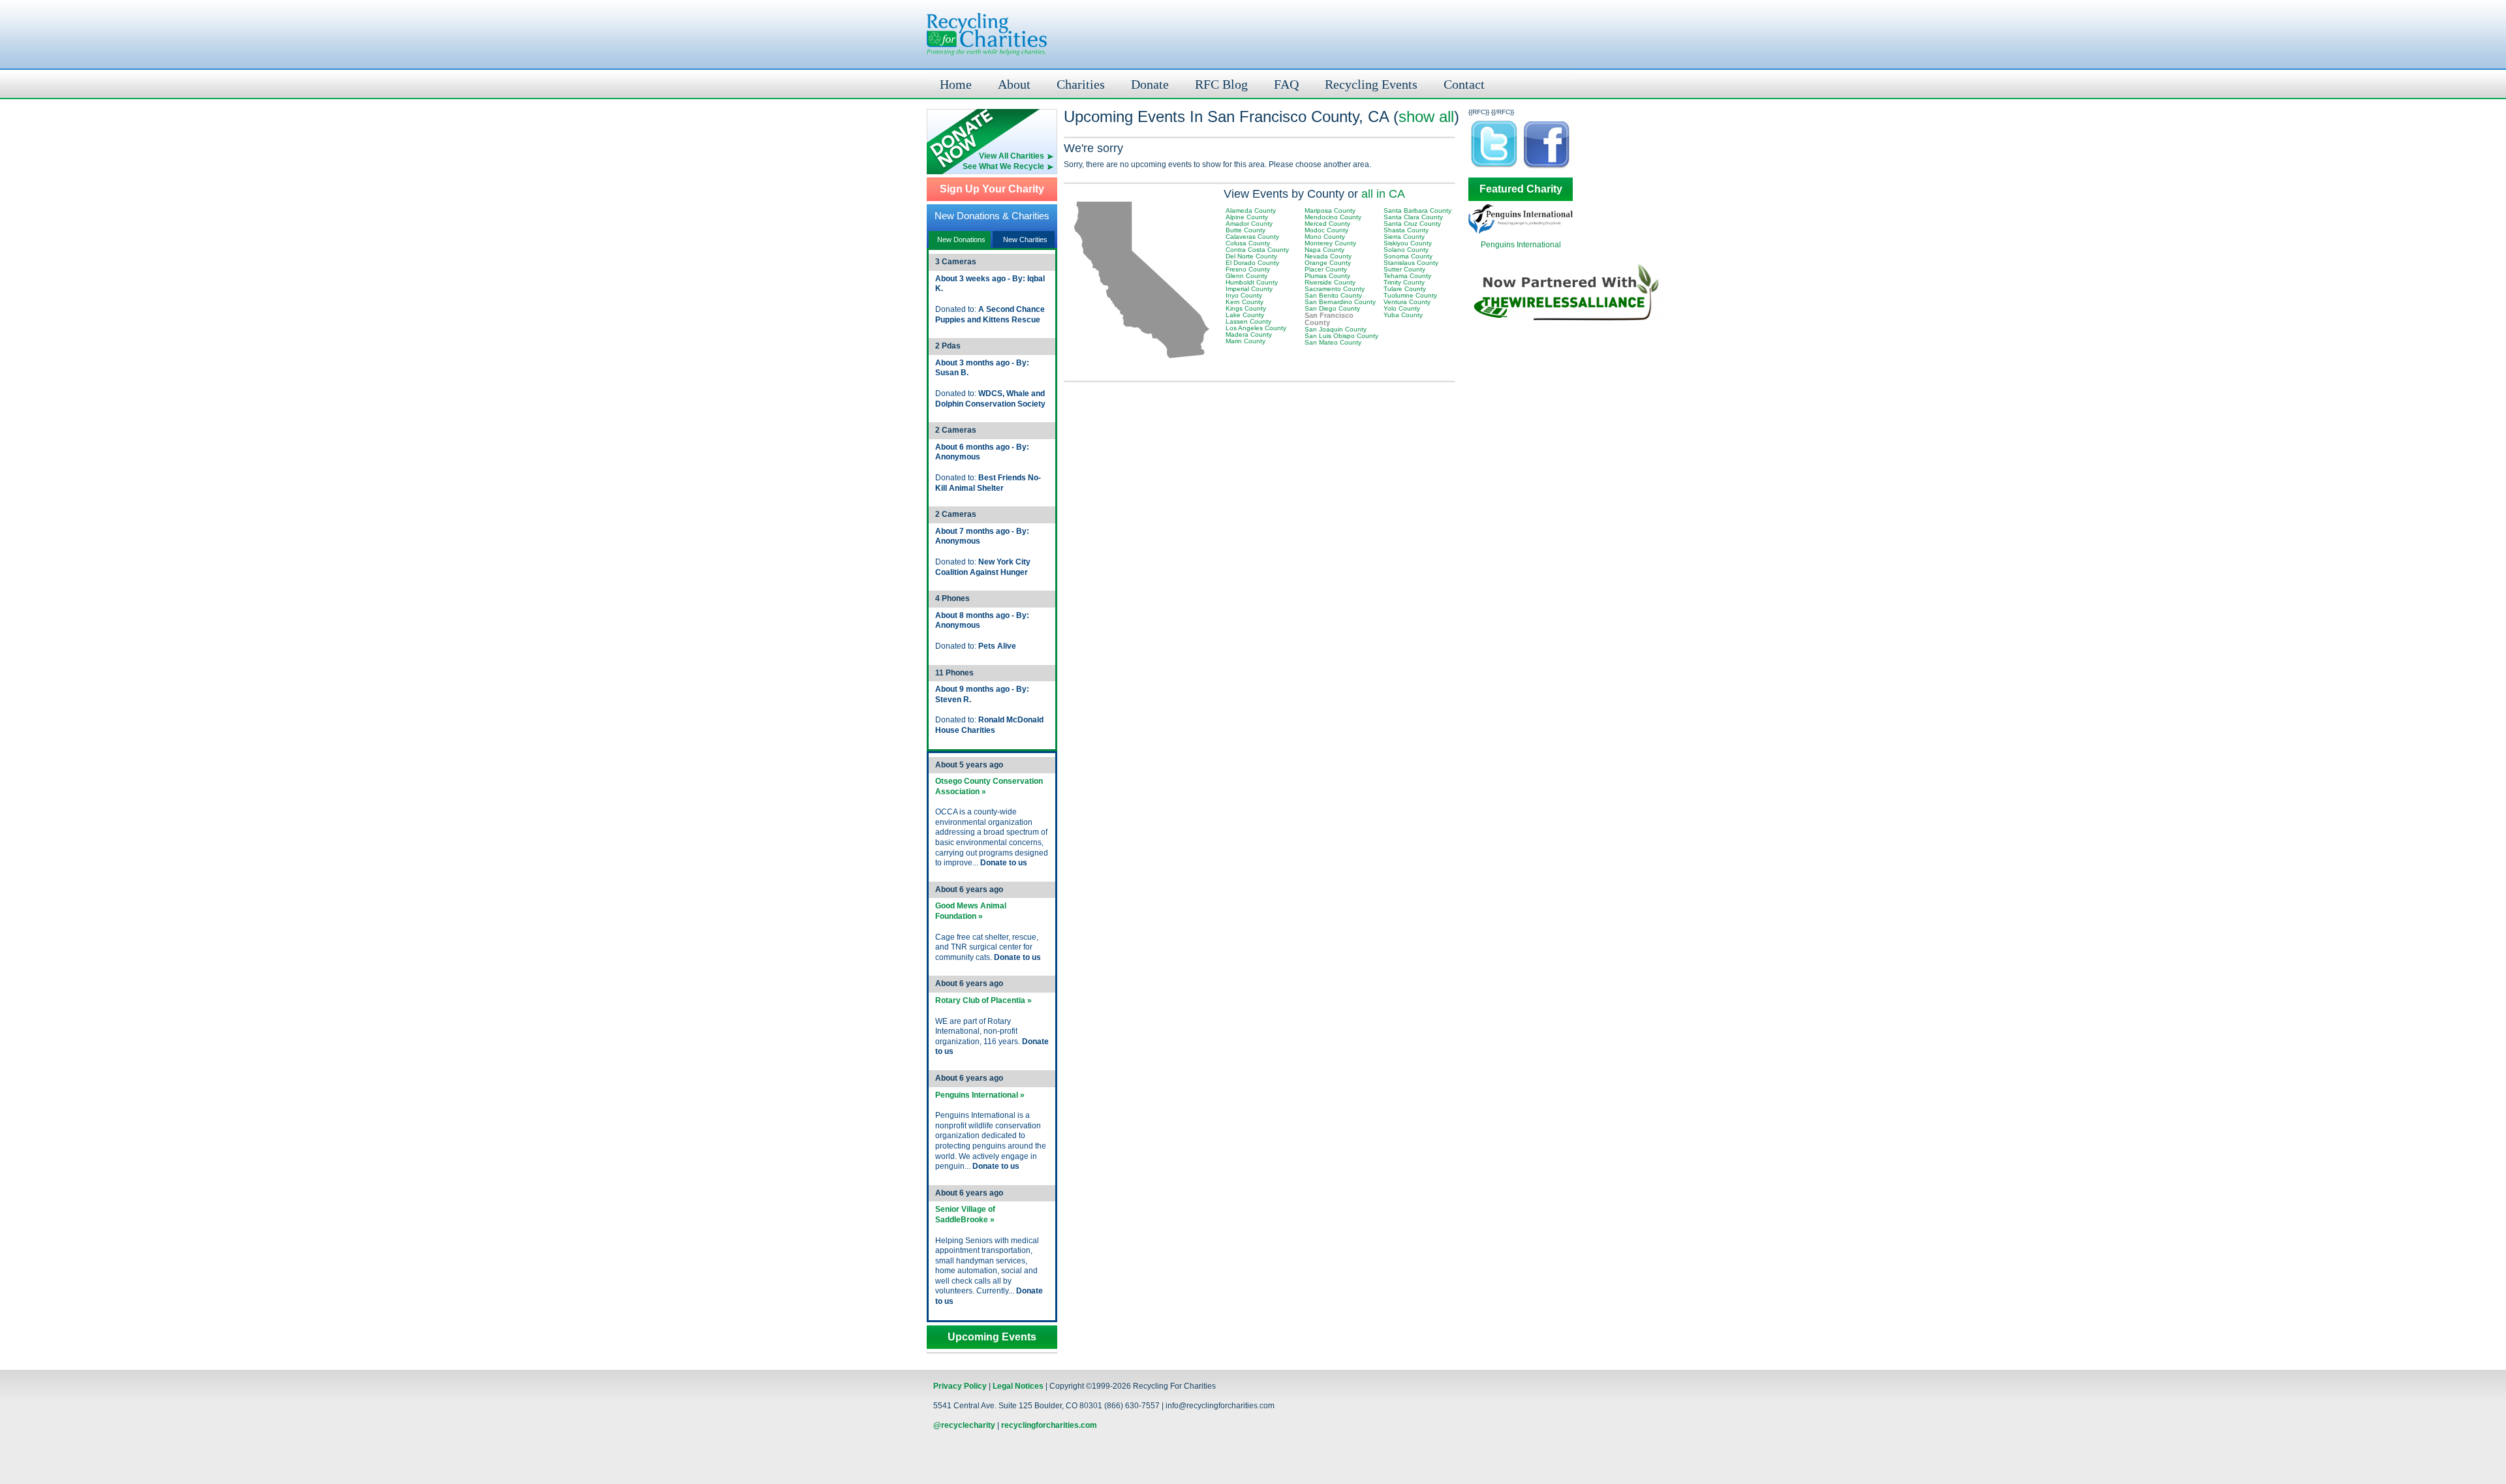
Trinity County (1404, 282)
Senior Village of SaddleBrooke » (965, 1214)
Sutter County (1404, 269)
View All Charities (1012, 156)
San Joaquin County (1336, 329)
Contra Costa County (1257, 250)
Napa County (1324, 250)
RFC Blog (1221, 84)
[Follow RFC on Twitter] (1494, 167)
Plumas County (1327, 276)
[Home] (987, 34)
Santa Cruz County (1412, 224)
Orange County (1328, 263)
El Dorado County (1252, 263)
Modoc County (1326, 230)
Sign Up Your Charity (992, 189)
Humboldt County (1252, 282)
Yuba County (1403, 315)
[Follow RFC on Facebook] (1547, 167)
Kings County (1246, 308)
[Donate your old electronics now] (992, 130)
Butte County (1245, 230)
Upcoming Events (992, 1337)
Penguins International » (980, 1095)
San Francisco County (1329, 319)
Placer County (1326, 269)
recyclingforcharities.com (1049, 1425)
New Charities (1025, 240)
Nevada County (1328, 256)
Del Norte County (1251, 256)
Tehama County (1407, 276)
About (1014, 84)
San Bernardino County (1340, 302)
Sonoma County (1408, 256)
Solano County (1406, 250)
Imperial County (1249, 289)
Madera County (1249, 334)
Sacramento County (1335, 289)
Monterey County (1330, 243)
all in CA (1383, 194)
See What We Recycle (1003, 166)
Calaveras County (1252, 237)
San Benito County (1333, 295)
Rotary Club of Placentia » (983, 1000)
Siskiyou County (1408, 243)
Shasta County (1406, 230)
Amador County (1249, 224)
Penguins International (1521, 245)
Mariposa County (1330, 210)
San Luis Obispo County (1341, 336)
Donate (1150, 84)
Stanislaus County (1411, 263)
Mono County (1325, 237)
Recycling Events (1371, 84)
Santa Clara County (1413, 217)
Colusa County (1248, 243)
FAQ (1286, 84)
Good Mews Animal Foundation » (971, 911)
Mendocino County (1333, 217)
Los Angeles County (1256, 328)
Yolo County (1402, 308)
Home (956, 84)
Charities (1081, 84)
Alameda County (1251, 210)
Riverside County (1330, 282)
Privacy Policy (960, 1386)
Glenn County (1246, 276)
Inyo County (1244, 295)
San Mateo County (1333, 342)
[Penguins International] (1521, 231)
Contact (1464, 84)
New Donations (961, 240)
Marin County (1245, 341)
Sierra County (1404, 237)
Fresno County (1248, 269)
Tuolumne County (1410, 295)
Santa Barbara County (1417, 210)
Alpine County (1247, 217)
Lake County (1245, 315)
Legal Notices (1018, 1386)
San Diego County (1332, 308)
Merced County (1327, 224)
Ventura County (1407, 302)
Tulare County (1405, 289)
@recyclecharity (964, 1425)
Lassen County (1248, 321)
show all (1426, 116)
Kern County (1245, 302)
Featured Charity (1521, 189)
